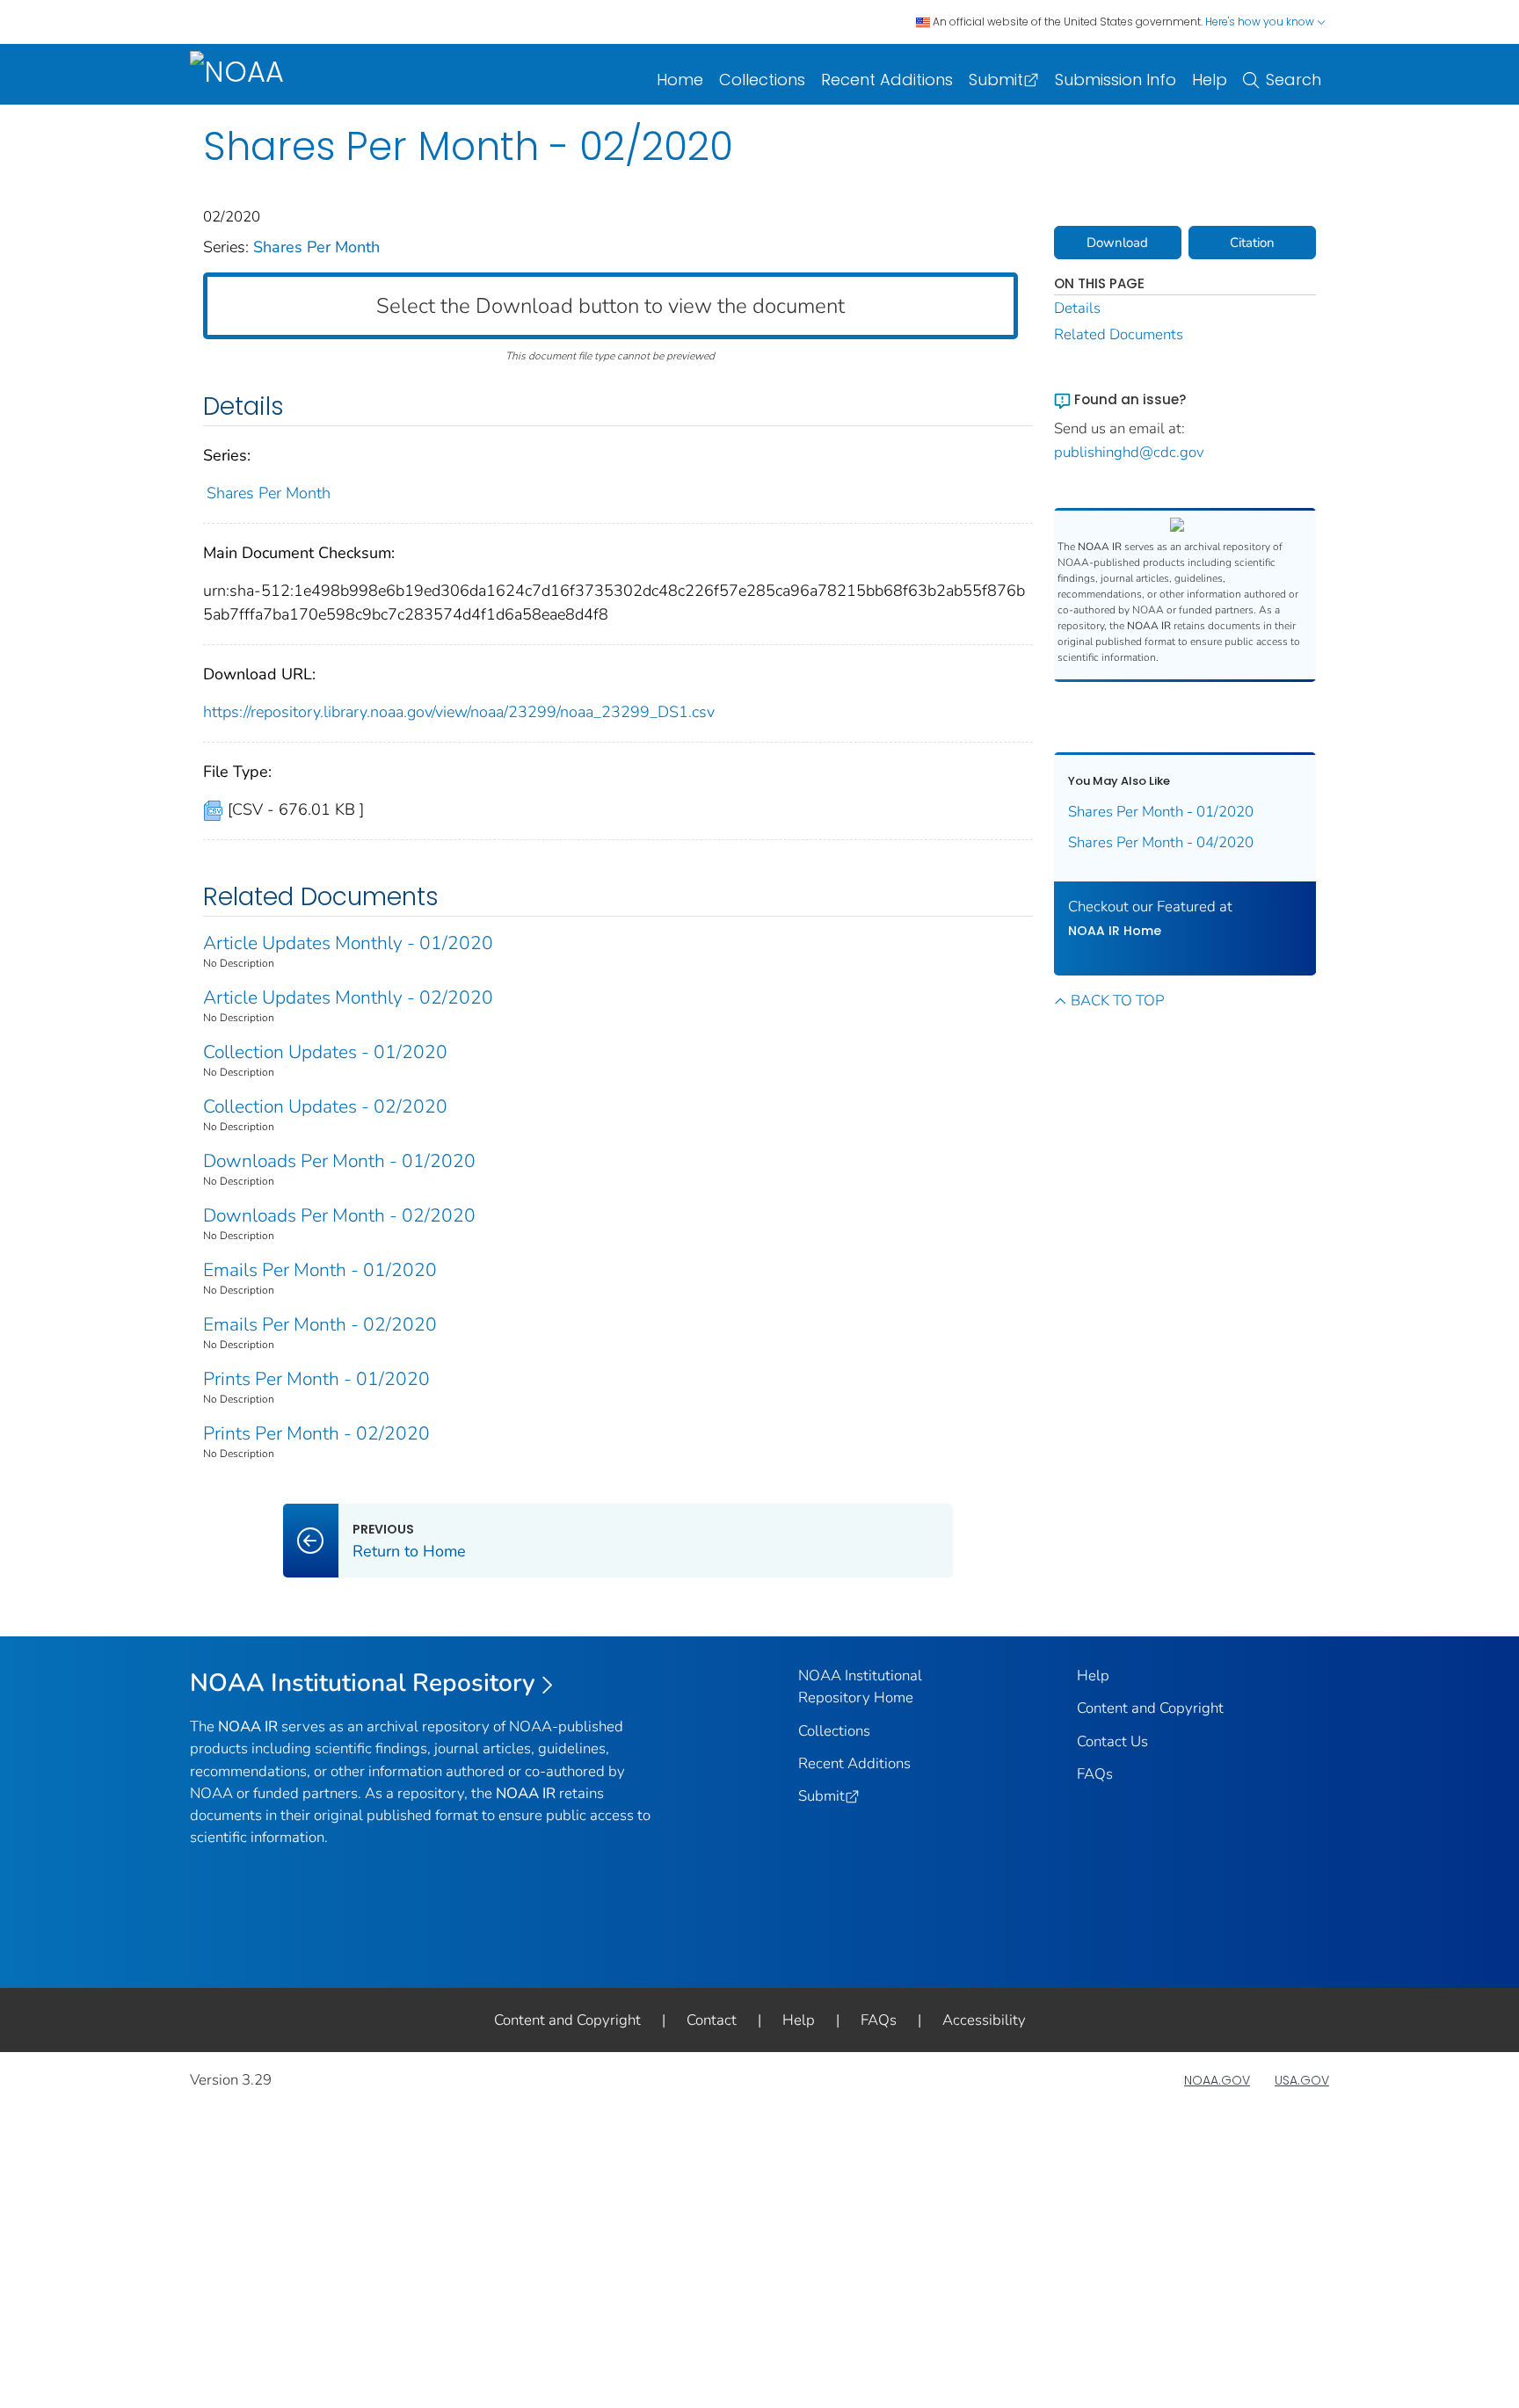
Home (680, 80)
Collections (762, 80)
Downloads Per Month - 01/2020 (339, 1161)
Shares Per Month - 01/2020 (1161, 812)
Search (1294, 80)
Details (1077, 308)
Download (1117, 243)
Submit (996, 80)
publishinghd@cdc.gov (1129, 452)
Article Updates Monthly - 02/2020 (348, 997)
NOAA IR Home (1115, 931)
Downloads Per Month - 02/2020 (339, 1215)
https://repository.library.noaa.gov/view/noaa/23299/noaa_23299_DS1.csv (459, 712)
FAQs (1095, 1774)
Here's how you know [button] (1261, 22)
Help (1210, 80)
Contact (712, 2020)
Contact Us (1112, 1741)
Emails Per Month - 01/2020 (320, 1270)
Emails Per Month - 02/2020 (320, 1324)
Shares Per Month (316, 247)
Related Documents (1119, 334)
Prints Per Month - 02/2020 (316, 1433)
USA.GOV (1302, 2080)
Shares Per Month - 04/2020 (1161, 842)
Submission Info (1116, 80)
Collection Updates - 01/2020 (325, 1052)
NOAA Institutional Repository (363, 1683)
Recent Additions (887, 80)
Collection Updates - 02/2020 (325, 1106)
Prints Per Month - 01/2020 (316, 1379)
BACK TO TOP (1117, 1001)
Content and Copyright (1150, 1708)
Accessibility (984, 2020)
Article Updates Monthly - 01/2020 (348, 943)
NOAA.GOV (1217, 2080)
